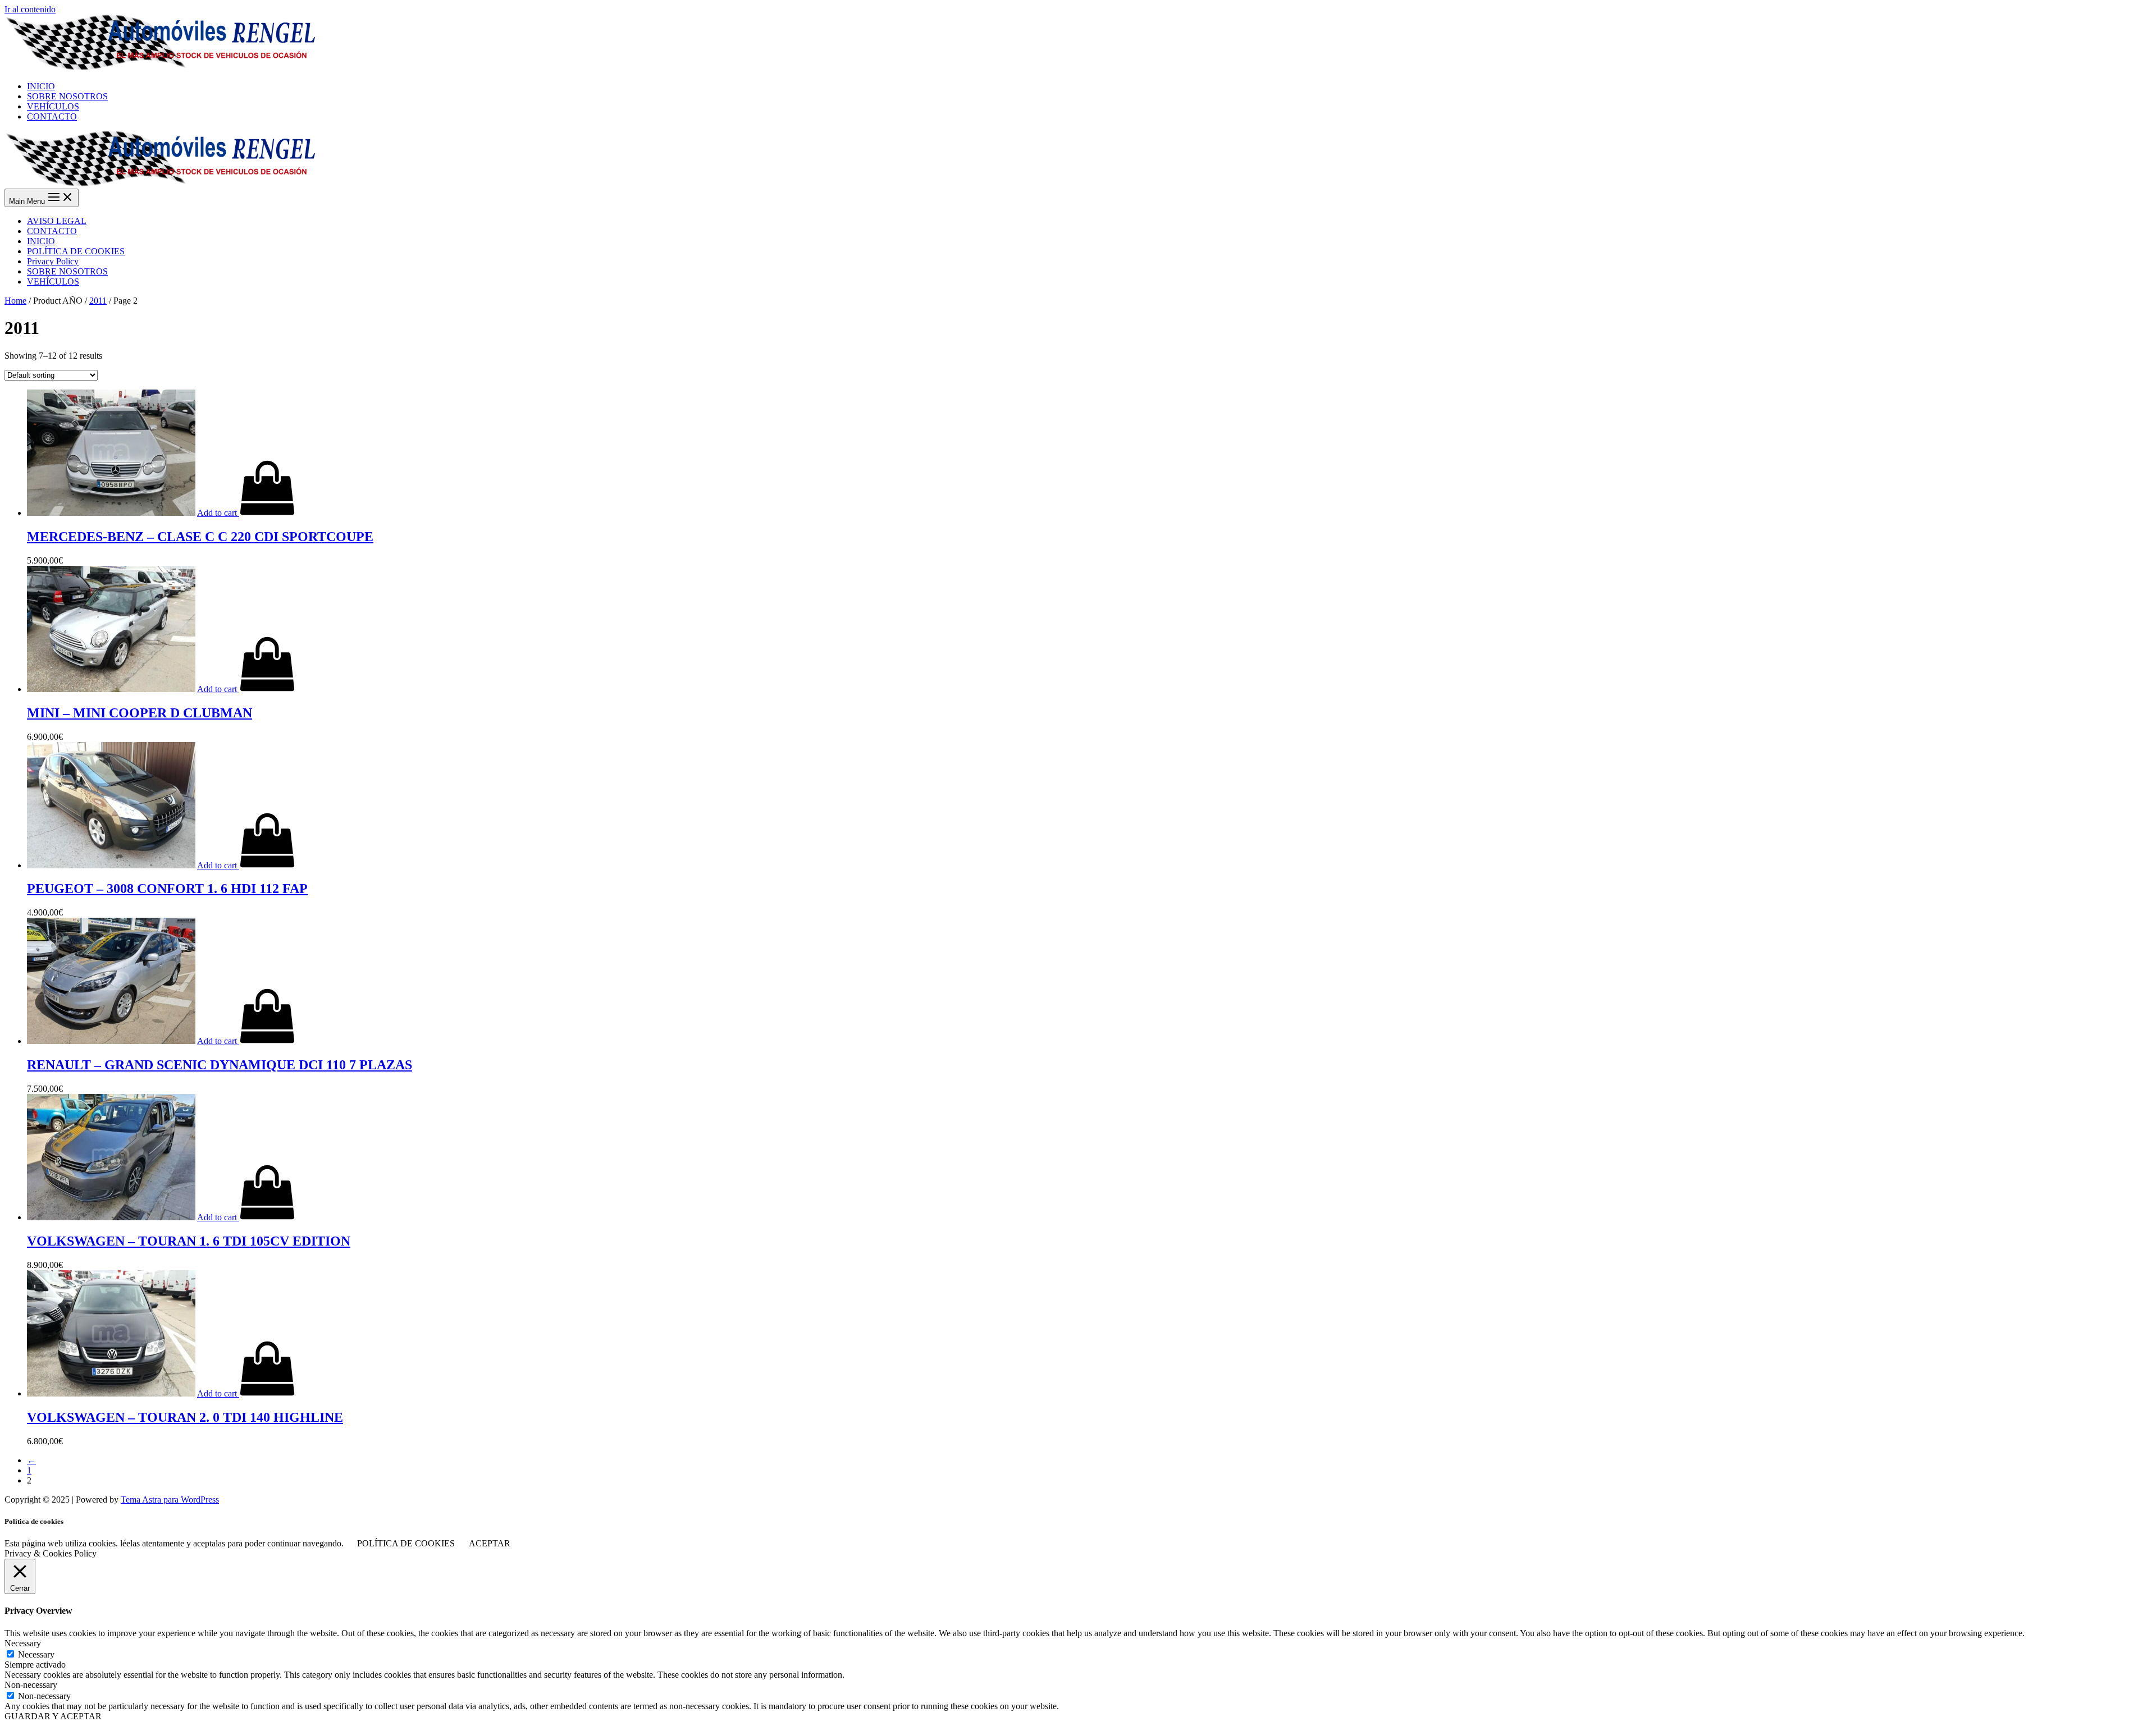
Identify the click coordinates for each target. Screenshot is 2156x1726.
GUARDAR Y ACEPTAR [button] (53, 1716)
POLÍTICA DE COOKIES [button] (406, 1543)
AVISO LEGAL (57, 221)
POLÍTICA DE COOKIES (76, 251)
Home (15, 301)
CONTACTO (52, 231)
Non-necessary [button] (31, 1685)
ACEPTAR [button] (490, 1543)
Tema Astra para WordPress (170, 1500)
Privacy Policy (53, 261)
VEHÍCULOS (53, 281)
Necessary (36, 1654)
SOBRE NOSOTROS (67, 271)
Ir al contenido (30, 9)
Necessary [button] (23, 1643)
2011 (98, 301)
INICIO (41, 241)
